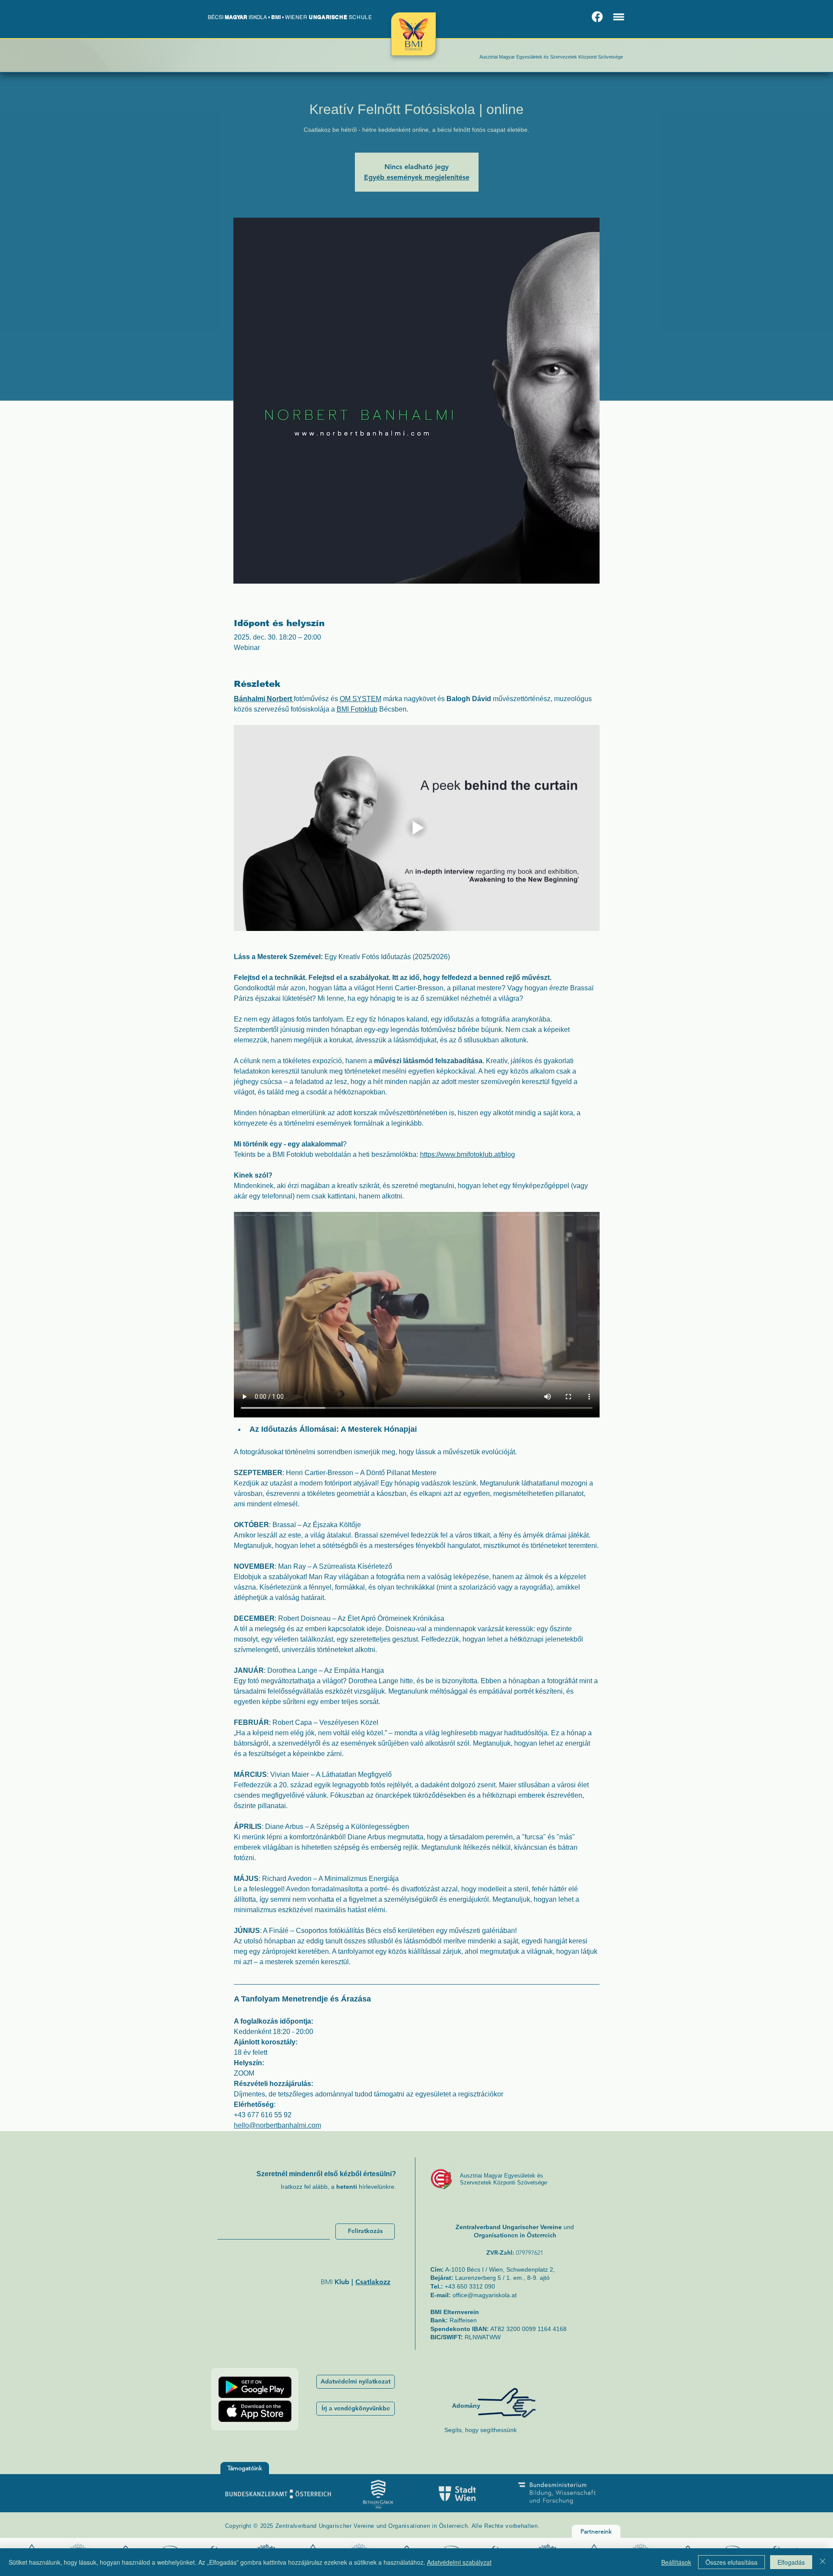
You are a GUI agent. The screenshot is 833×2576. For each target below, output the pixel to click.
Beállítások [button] (676, 2562)
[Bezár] (823, 2562)
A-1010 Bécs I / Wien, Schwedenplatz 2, (493, 2269)
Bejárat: (442, 2278)
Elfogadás (791, 2562)
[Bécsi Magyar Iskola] (597, 17)
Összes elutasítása (731, 2562)
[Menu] (619, 17)
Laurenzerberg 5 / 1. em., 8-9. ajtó (502, 2278)
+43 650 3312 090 (470, 2286)
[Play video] (417, 828)
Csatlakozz (373, 2282)
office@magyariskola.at (485, 2295)
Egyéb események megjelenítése (417, 177)
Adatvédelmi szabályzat (459, 2562)
